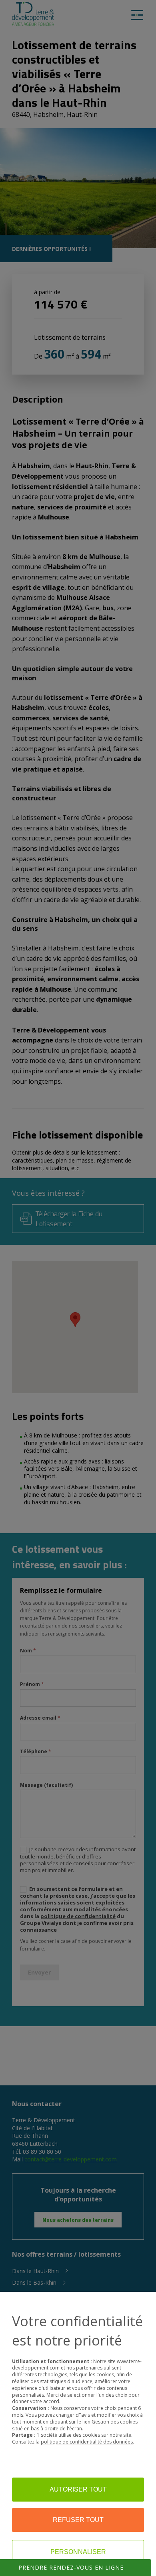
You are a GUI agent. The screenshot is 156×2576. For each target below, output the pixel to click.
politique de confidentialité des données (87, 2442)
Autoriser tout (78, 2489)
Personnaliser (78, 2552)
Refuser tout (78, 2520)
